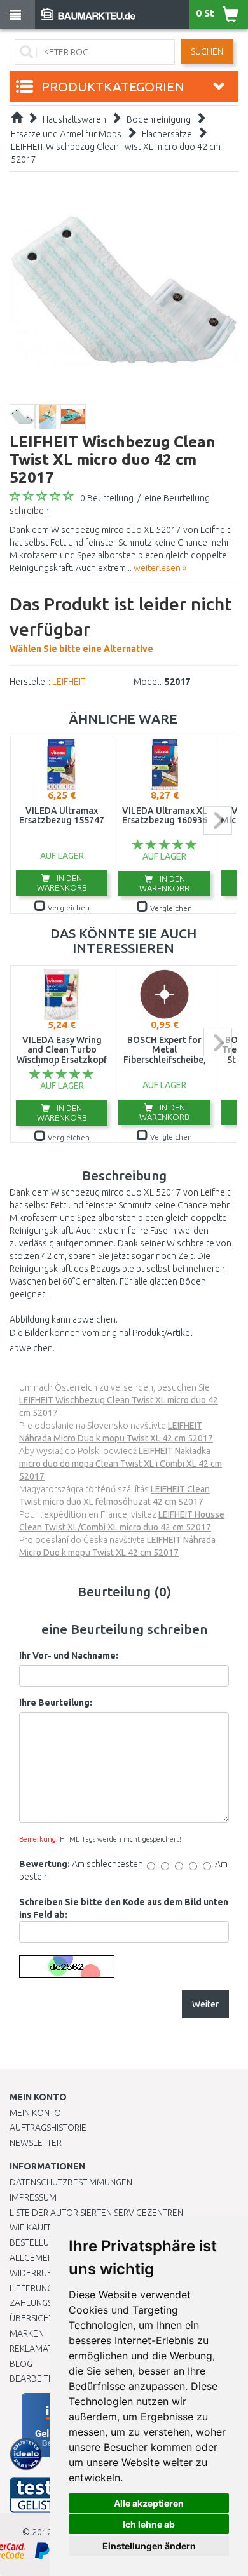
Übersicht (31, 2318)
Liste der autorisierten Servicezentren (96, 2213)
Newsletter (36, 2143)
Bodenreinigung (159, 119)
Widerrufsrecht (46, 2273)
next (218, 820)
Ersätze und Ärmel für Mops (66, 134)
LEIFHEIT (69, 682)
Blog (21, 2364)
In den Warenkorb (62, 883)
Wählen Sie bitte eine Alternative (121, 624)
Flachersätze (167, 134)
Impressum (33, 2197)
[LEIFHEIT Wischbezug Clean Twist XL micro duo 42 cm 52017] (124, 289)
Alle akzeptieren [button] (149, 2503)
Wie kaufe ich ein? (48, 2227)
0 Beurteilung (107, 498)
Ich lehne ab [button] (149, 2524)
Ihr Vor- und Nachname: (69, 1656)
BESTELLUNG (35, 2242)
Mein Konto (35, 2113)
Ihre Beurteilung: (56, 1703)
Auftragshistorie (48, 2128)
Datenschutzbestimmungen (71, 2182)
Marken (27, 2333)
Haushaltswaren (74, 119)
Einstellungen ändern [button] (149, 2546)
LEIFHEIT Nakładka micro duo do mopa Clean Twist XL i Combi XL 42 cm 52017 (121, 1464)
